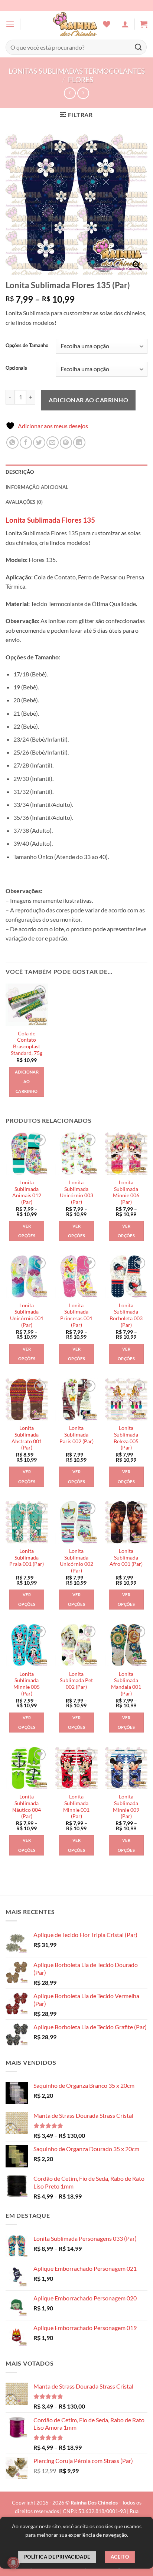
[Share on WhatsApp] (12, 442)
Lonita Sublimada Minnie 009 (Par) (126, 1806)
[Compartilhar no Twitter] (39, 442)
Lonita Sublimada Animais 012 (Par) (27, 1192)
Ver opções (27, 1231)
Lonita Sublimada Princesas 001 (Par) (76, 1315)
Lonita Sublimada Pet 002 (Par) (76, 1680)
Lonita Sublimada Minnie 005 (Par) (27, 1684)
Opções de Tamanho (27, 346)
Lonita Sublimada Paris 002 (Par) (76, 1435)
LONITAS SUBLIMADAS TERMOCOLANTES (77, 71)
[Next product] (70, 93)
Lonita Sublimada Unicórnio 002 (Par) (76, 1561)
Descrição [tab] (20, 472)
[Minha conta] (125, 24)
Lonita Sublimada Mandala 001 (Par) (126, 1684)
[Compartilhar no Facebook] (26, 442)
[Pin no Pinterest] (66, 442)
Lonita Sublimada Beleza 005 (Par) (126, 1438)
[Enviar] (139, 47)
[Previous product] (83, 93)
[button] (10, 24)
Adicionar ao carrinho (88, 400)
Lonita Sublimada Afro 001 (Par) (126, 1557)
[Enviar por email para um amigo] (53, 442)
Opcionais (16, 368)
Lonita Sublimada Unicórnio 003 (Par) (76, 1192)
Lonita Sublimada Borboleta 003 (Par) (126, 1315)
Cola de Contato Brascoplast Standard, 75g (27, 1043)
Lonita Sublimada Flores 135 (50, 520)
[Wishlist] (107, 24)
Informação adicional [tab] (37, 487)
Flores (81, 79)
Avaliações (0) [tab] (24, 502)
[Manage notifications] (13, 2563)
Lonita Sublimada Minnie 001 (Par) (76, 1806)
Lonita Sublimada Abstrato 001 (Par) (27, 1438)
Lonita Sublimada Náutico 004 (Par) (27, 1806)
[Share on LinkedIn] (79, 442)
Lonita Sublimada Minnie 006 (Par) (126, 1192)
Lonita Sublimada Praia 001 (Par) (27, 1557)
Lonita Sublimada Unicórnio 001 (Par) (27, 1315)
